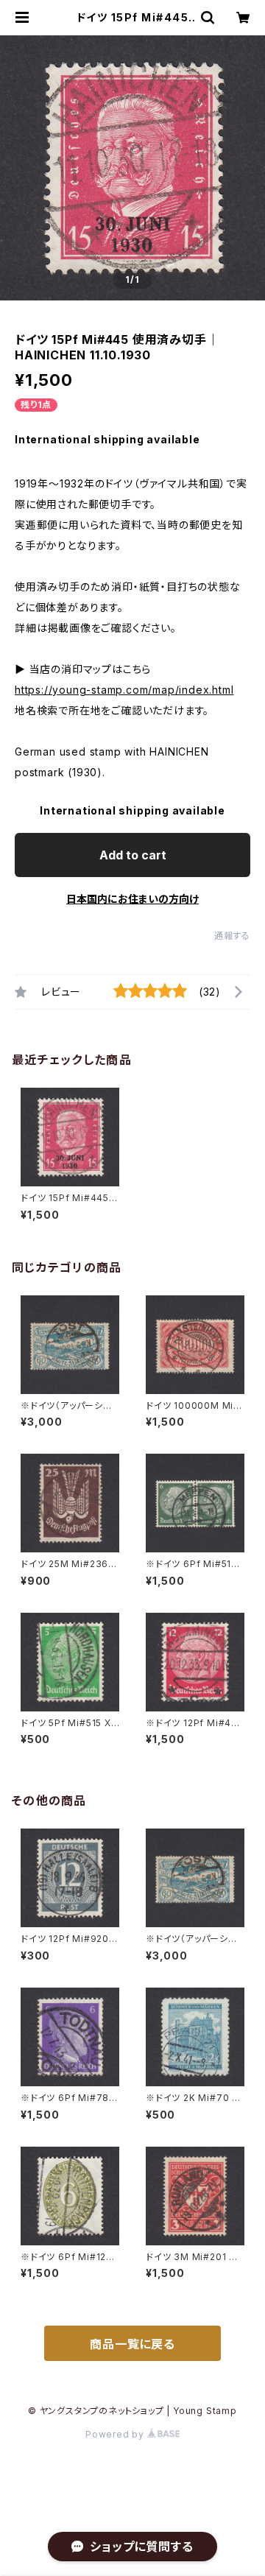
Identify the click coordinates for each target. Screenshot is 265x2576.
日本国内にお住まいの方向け (132, 899)
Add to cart (133, 855)
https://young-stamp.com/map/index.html (124, 690)
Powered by (116, 2434)
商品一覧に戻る (132, 2344)
